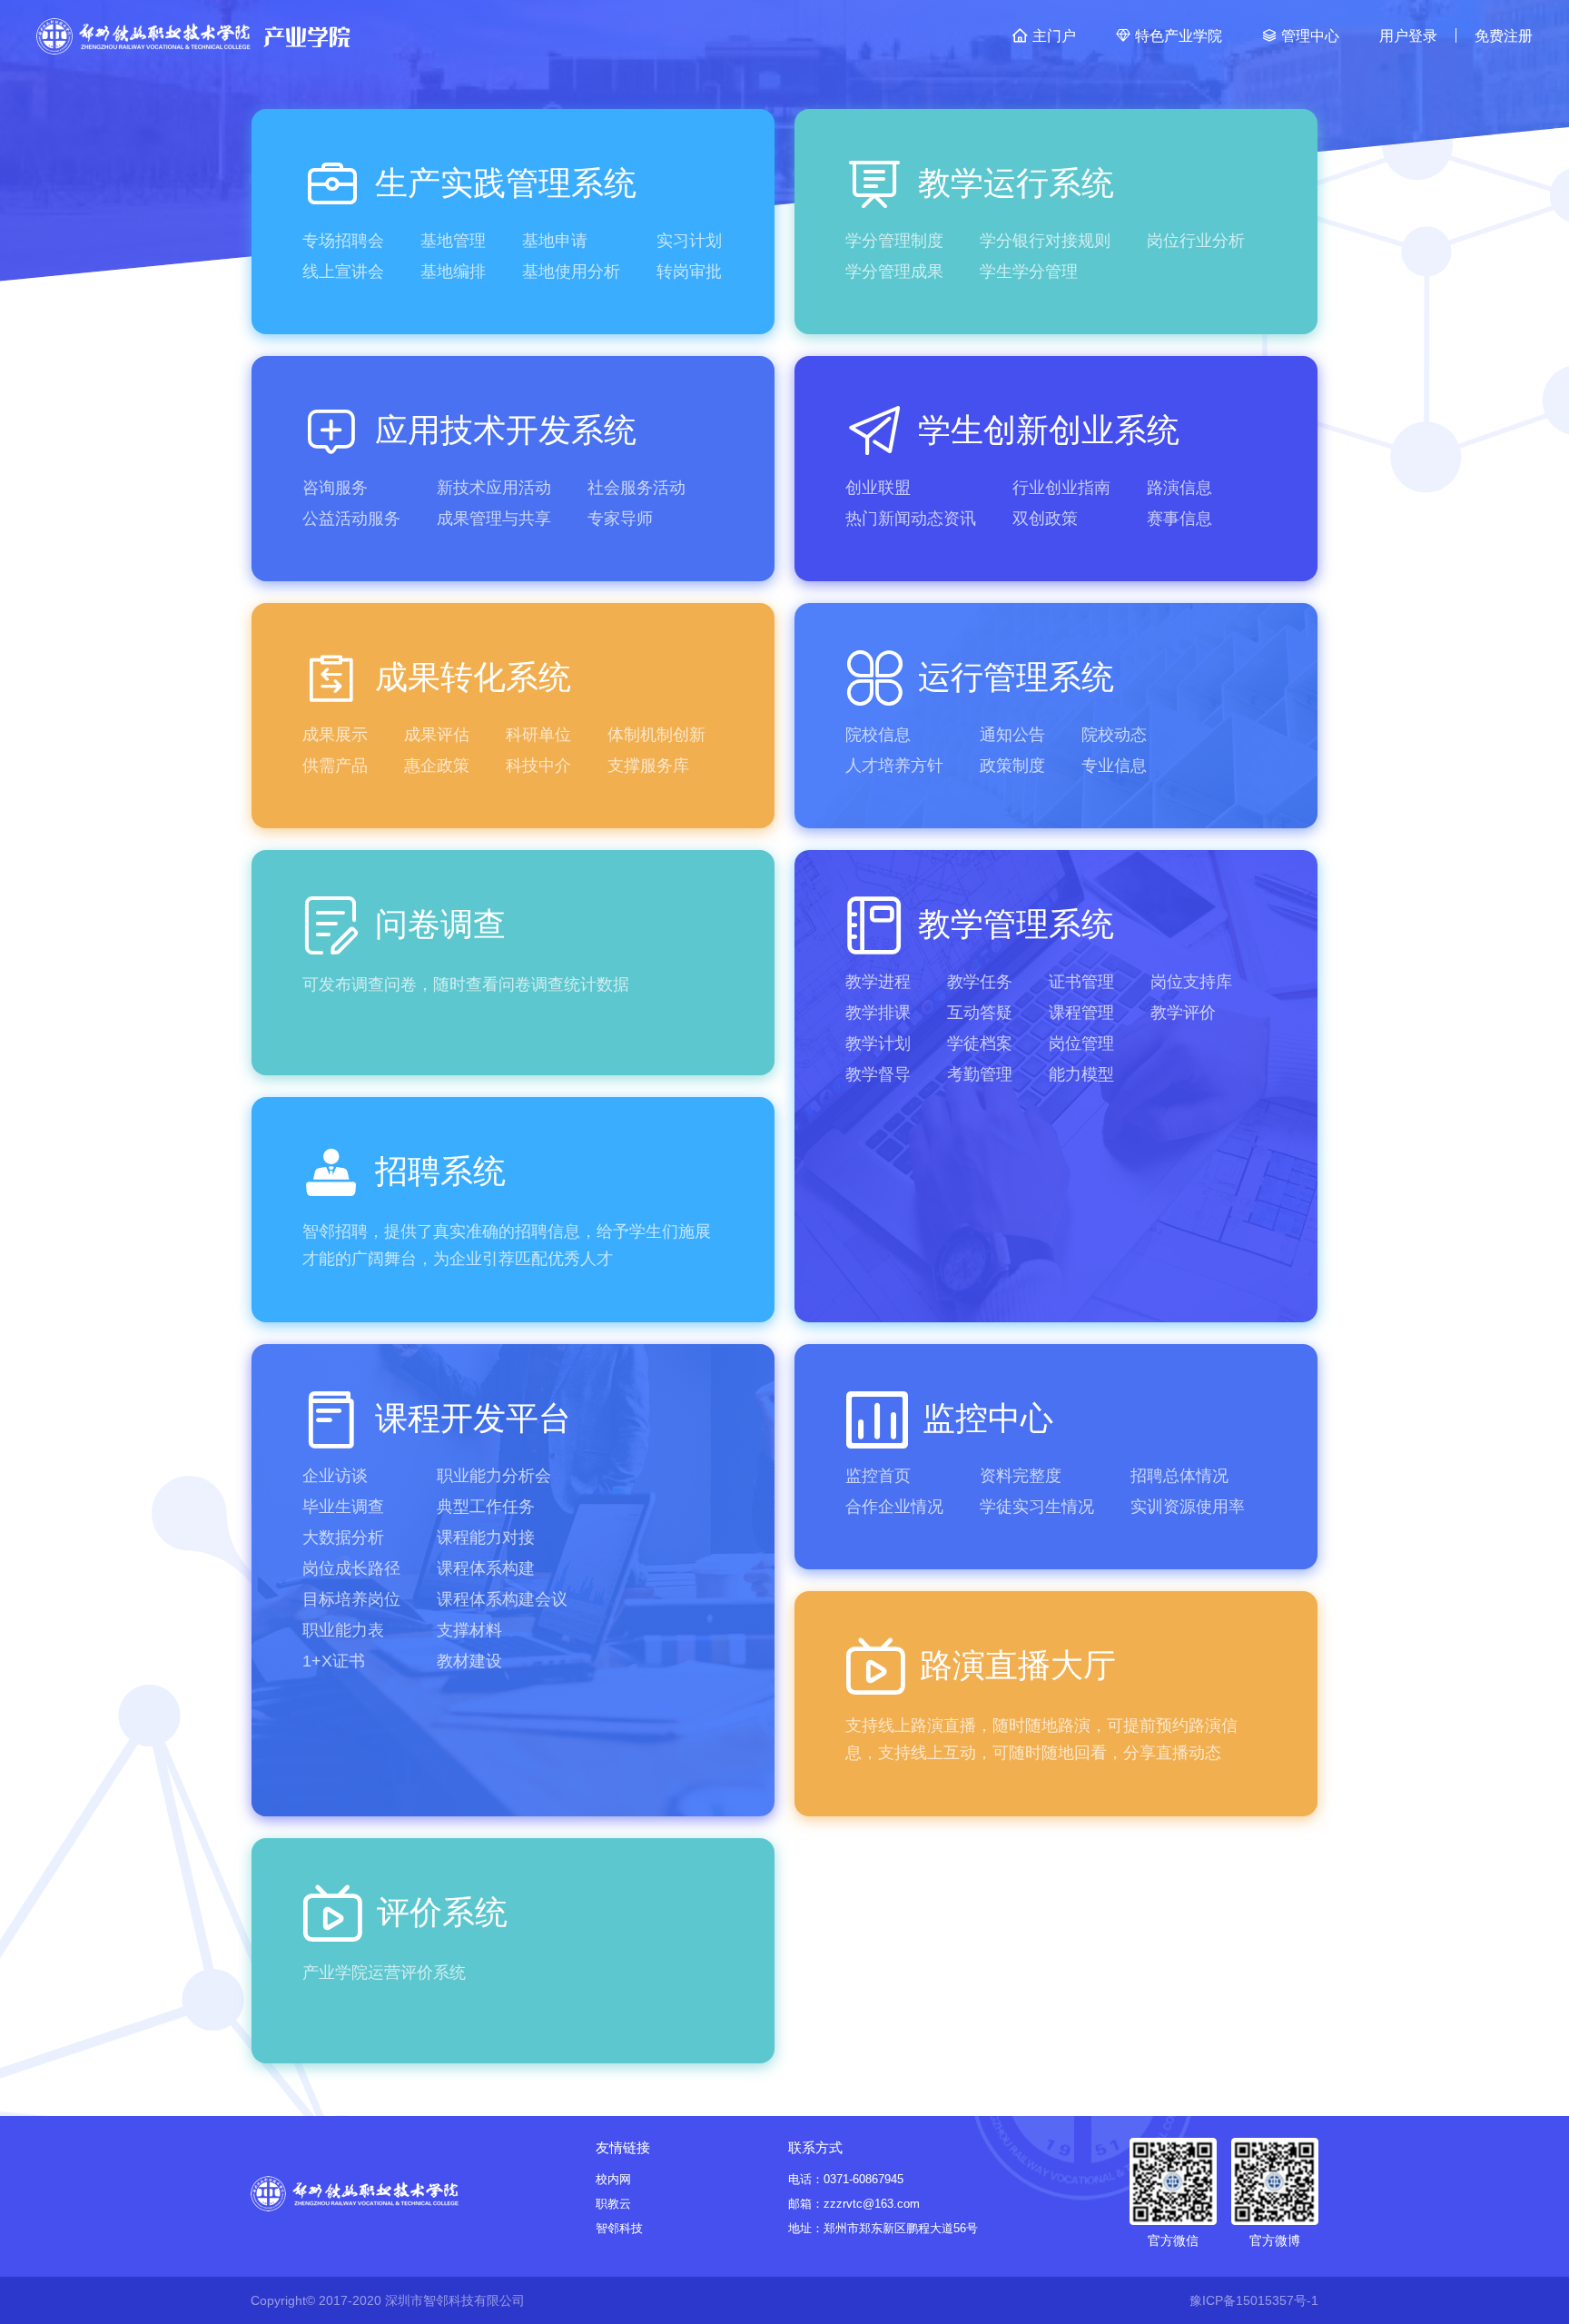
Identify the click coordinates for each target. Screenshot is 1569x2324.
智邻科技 (619, 2228)
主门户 (1056, 36)
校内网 (613, 2179)
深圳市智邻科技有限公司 (455, 2300)
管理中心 (1312, 36)
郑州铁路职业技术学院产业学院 (193, 36)
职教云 (613, 2204)
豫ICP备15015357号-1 (1254, 2300)
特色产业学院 (1180, 36)
